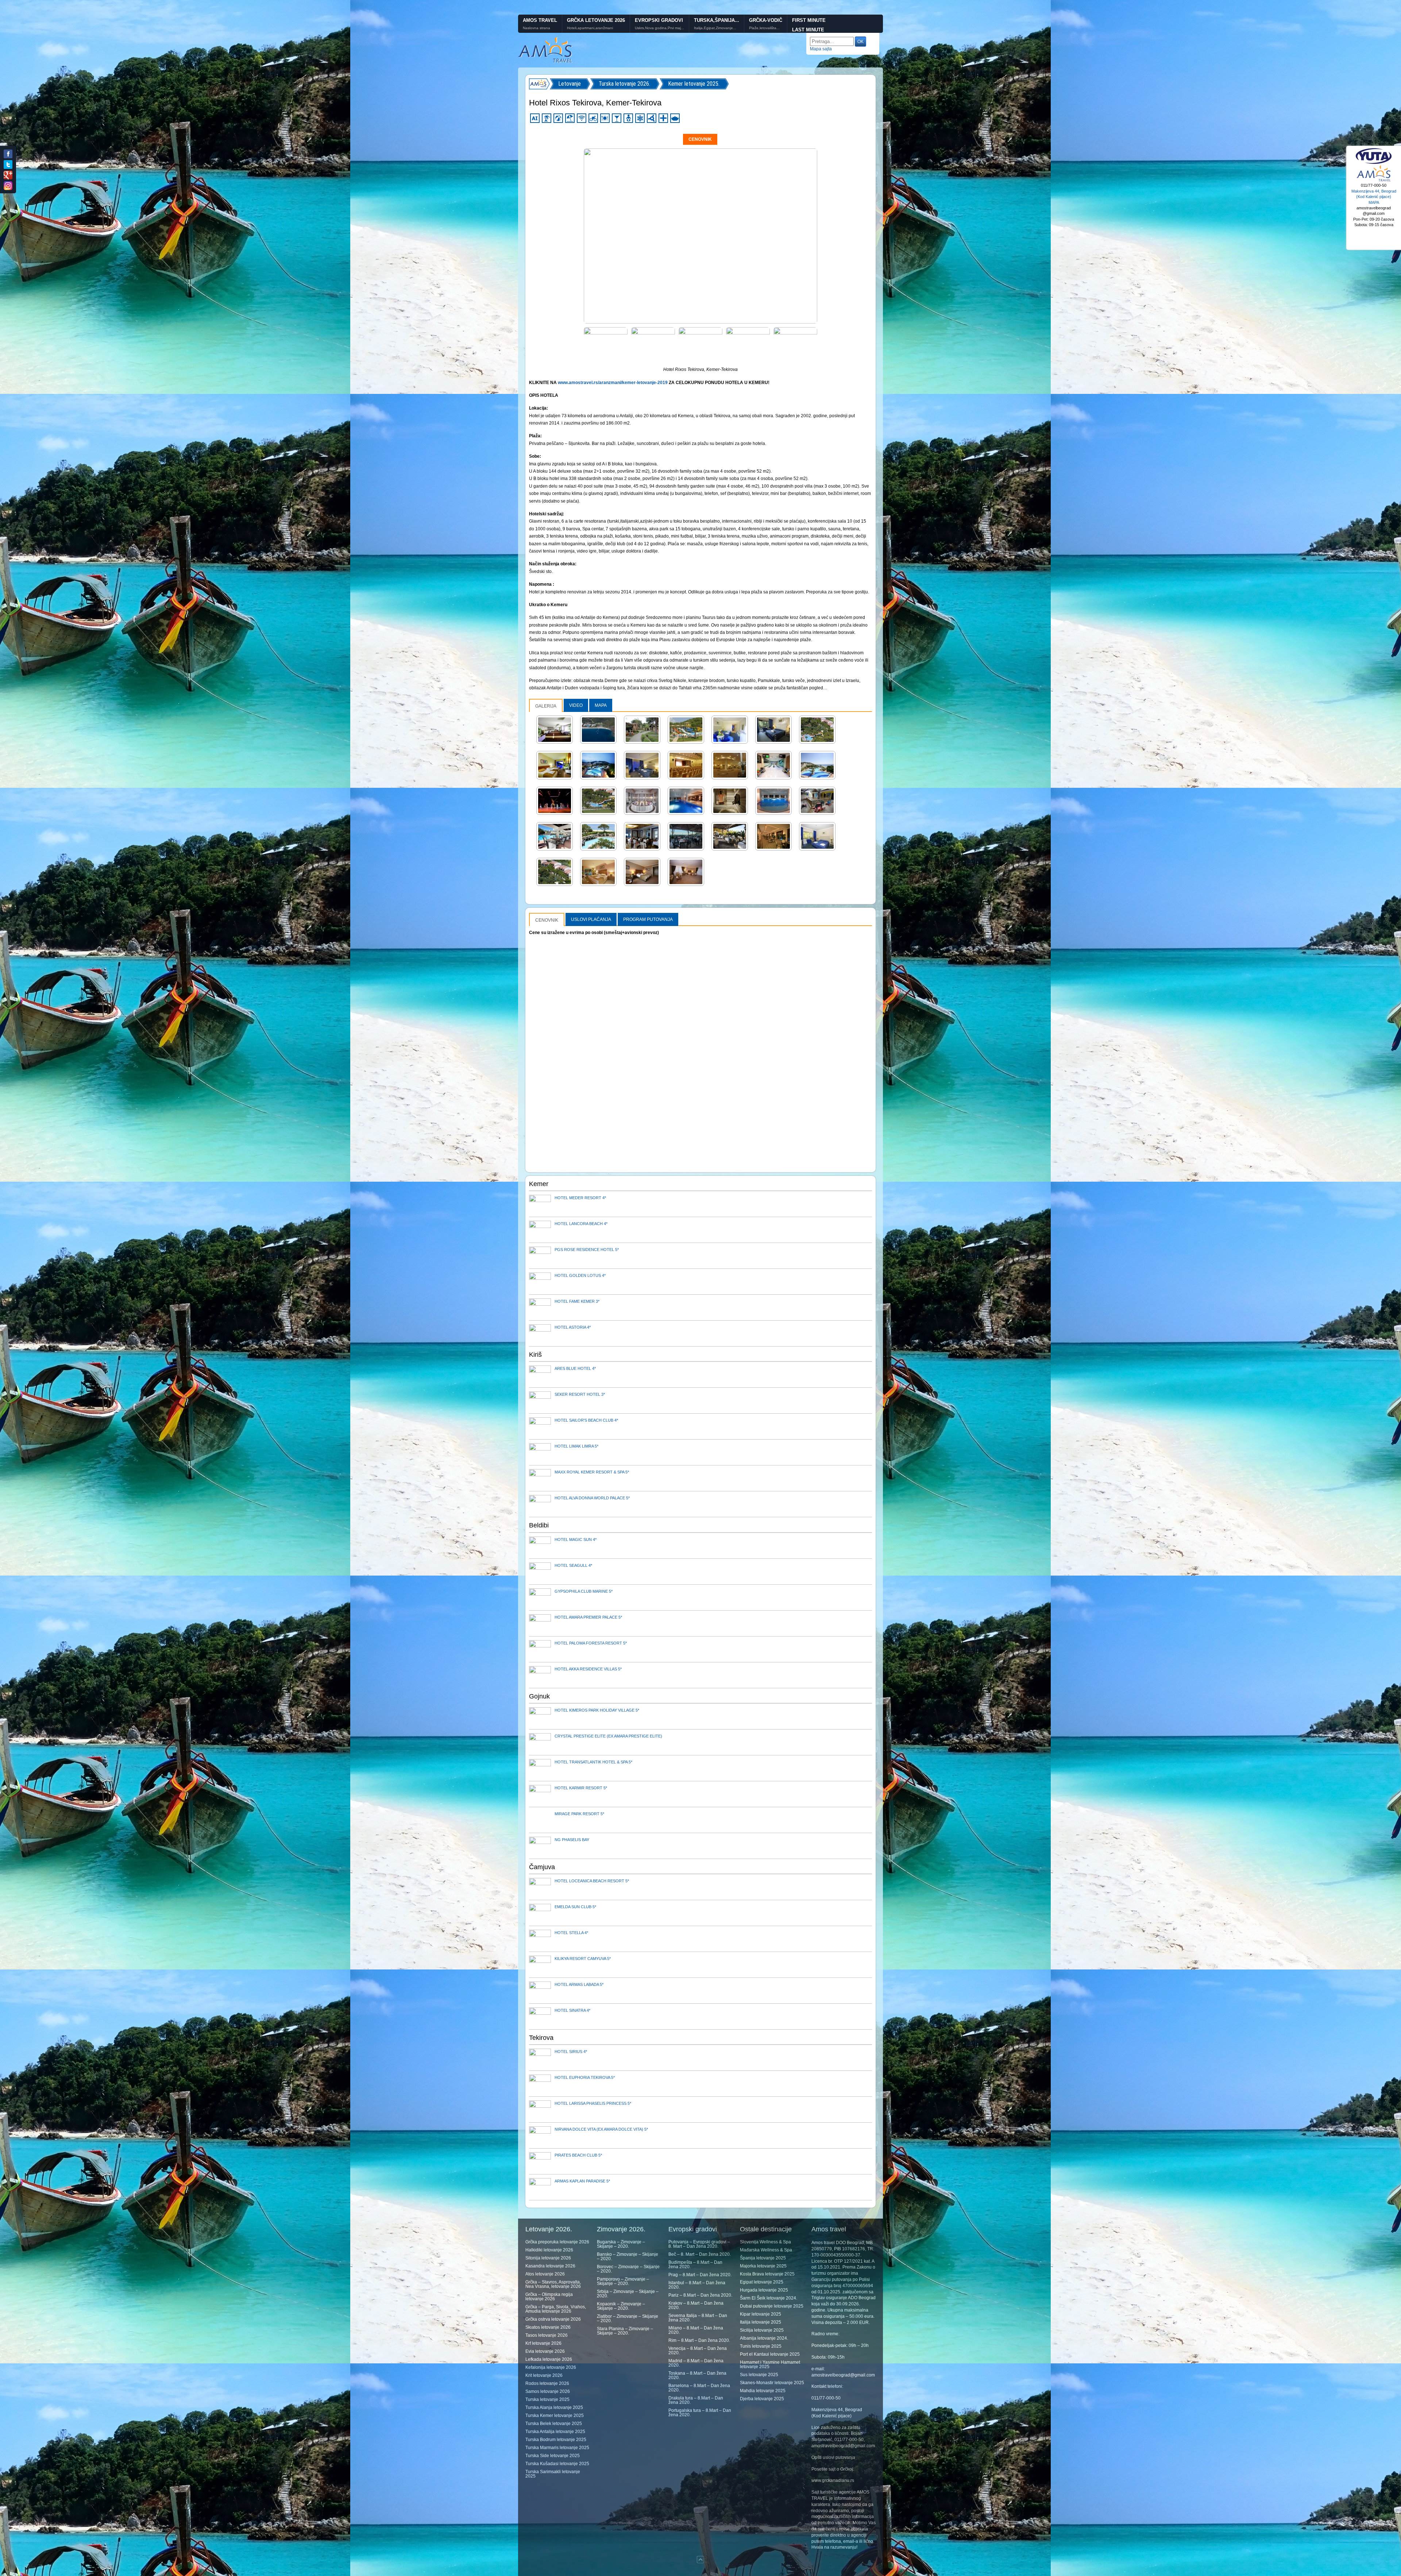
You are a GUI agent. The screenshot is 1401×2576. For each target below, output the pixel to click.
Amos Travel (540, 20)
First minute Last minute (809, 25)
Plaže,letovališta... (764, 28)
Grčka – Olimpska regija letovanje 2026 (549, 2297)
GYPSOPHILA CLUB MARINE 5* (584, 1591)
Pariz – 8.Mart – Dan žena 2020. (700, 2295)
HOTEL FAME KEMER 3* (577, 1301)
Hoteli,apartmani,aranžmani (590, 28)
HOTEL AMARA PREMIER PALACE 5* (588, 1617)
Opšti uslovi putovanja (833, 2457)
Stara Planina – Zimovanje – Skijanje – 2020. (625, 2331)
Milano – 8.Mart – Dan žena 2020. (696, 2330)
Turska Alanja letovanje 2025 (554, 2408)
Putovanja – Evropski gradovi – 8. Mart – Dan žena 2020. (699, 2244)
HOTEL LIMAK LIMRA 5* (576, 1446)
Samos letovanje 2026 (548, 2391)
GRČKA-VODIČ (766, 20)
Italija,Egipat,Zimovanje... (715, 28)
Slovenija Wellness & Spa (765, 2242)
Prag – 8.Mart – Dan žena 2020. (700, 2275)
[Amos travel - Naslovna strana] (545, 62)
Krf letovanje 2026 (543, 2343)
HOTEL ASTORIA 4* (573, 1327)
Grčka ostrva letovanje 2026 (553, 2319)
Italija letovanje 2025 (761, 2322)
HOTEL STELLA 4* (571, 1933)
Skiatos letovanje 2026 (548, 2327)
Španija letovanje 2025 (763, 2258)
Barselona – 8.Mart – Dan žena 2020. (699, 2388)
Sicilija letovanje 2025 (762, 2330)
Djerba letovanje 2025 (762, 2399)
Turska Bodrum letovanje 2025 (556, 2440)
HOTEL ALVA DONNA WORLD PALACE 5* (592, 1498)
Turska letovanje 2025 (547, 2399)
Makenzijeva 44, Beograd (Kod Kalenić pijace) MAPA (1374, 197)
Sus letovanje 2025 (759, 2375)
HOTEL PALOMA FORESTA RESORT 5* (591, 1643)
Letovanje (570, 84)
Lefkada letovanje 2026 (549, 2359)
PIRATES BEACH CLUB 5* (578, 2155)
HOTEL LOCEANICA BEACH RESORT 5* (592, 1881)
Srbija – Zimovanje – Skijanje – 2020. (628, 2294)
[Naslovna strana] (539, 84)
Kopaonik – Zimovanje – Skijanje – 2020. (621, 2306)
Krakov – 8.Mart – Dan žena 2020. (696, 2305)
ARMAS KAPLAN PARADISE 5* (582, 2181)
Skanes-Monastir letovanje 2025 (772, 2383)
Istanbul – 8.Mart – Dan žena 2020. (697, 2285)
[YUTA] (1374, 163)
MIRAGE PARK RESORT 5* (579, 1814)
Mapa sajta (821, 49)
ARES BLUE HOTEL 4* (575, 1368)
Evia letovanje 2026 (545, 2351)
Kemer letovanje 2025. (694, 84)
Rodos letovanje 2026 (547, 2383)
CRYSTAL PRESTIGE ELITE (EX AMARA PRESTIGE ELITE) (608, 1736)
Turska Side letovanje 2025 (553, 2456)
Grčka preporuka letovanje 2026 (557, 2242)
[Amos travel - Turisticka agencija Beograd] (1374, 181)
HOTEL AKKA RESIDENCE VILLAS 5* (588, 1669)
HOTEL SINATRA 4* (572, 2010)
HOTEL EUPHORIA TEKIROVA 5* (585, 2077)
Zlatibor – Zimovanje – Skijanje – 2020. (628, 2319)
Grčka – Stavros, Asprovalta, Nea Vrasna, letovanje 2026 (553, 2284)
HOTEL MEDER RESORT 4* (580, 1198)
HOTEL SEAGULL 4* (573, 1565)
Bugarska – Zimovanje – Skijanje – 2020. (621, 2244)
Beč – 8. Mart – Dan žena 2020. (700, 2254)
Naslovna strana (537, 28)
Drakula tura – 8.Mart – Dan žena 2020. (696, 2400)
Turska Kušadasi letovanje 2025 (557, 2464)
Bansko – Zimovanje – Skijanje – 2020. (628, 2257)
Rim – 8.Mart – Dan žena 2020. (699, 2340)
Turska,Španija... (717, 20)
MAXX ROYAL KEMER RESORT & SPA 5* (592, 1472)
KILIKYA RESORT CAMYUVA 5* (583, 1959)
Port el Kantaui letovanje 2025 (770, 2354)
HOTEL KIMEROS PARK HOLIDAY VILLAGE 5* (597, 1710)
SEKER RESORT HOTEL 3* (580, 1394)
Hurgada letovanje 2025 (764, 2290)
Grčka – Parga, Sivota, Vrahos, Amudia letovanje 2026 (556, 2309)
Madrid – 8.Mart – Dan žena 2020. (696, 2363)
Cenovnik (700, 139)
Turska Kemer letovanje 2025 (555, 2416)
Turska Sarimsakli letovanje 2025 (553, 2474)
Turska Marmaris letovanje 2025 (557, 2448)
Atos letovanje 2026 (545, 2274)
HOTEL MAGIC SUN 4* (576, 1539)
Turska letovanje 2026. (624, 84)
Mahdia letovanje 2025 (763, 2391)
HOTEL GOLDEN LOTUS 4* (580, 1275)
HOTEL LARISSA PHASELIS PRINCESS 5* (593, 2103)
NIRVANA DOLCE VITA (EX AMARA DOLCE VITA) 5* (601, 2129)
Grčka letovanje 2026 (596, 20)
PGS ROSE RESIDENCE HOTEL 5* (587, 1250)
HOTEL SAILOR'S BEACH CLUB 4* (586, 1420)
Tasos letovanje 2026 (547, 2335)
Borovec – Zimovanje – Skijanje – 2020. (628, 2269)
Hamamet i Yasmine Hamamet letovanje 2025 (770, 2364)
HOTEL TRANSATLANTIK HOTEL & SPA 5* (593, 1762)
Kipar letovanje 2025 (761, 2314)
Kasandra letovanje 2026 (550, 2266)
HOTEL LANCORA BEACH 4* (581, 1224)
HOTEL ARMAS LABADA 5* (579, 1984)
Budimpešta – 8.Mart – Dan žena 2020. (695, 2265)
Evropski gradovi (659, 20)
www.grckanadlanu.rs (833, 2480)
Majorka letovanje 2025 (763, 2266)
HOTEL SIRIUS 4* (571, 2052)
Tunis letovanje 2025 (761, 2346)
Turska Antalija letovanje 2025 (555, 2432)
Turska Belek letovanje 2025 (554, 2424)
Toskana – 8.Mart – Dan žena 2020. (697, 2375)
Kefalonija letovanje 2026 (551, 2367)
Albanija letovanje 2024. (764, 2338)
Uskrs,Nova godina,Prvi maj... (659, 28)
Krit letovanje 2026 (544, 2375)
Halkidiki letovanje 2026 (549, 2250)
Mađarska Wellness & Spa (766, 2250)
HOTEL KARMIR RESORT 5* (581, 1788)
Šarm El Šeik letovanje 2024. (769, 2298)
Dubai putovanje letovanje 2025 (772, 2306)
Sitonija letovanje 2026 (548, 2258)
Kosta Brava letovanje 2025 (767, 2274)
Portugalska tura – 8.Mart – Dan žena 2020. (700, 2413)
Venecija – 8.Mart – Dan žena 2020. (698, 2351)
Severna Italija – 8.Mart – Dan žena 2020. (698, 2318)
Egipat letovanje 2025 (762, 2282)
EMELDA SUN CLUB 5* (575, 1907)
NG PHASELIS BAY (572, 1840)
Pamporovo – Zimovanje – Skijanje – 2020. (623, 2281)
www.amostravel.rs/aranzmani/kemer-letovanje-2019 (613, 383)
